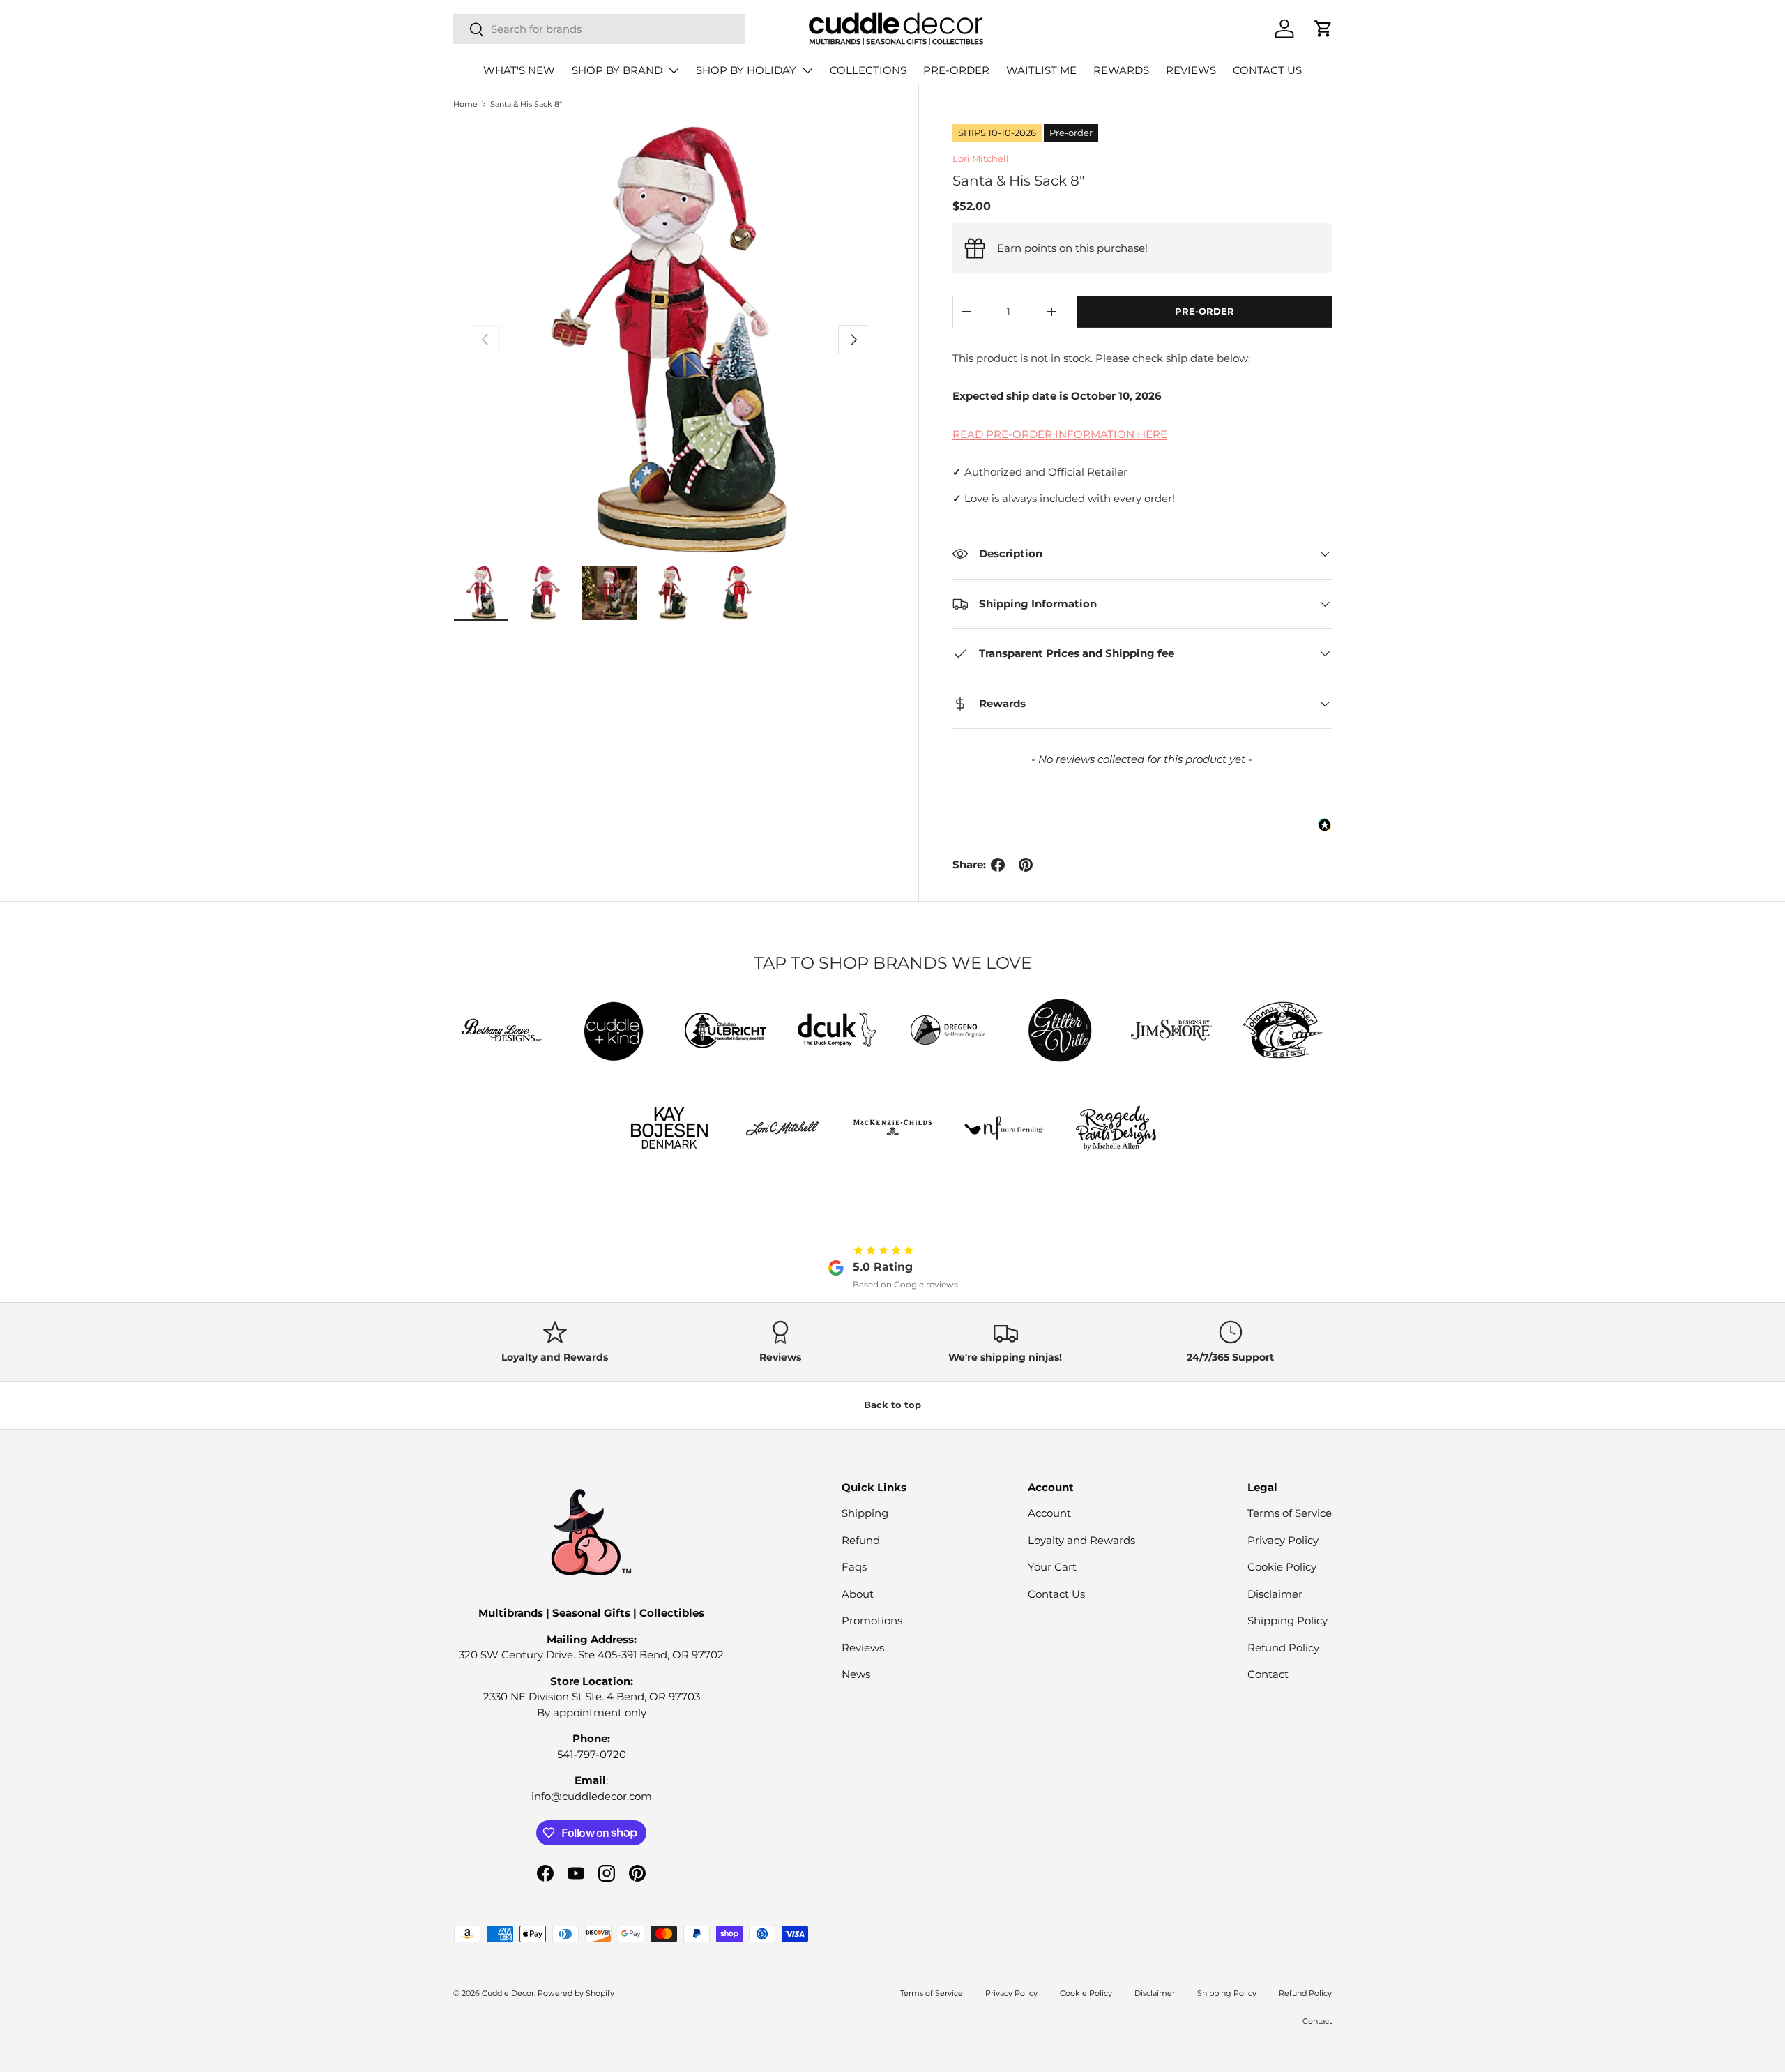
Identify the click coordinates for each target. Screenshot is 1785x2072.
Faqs (854, 1567)
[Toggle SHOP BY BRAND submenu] (674, 70)
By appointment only (592, 1712)
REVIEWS (1191, 70)
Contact (1268, 1674)
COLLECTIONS (868, 70)
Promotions (872, 1620)
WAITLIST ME (1041, 70)
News (856, 1674)
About (858, 1594)
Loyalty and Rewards (1081, 1540)
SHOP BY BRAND (617, 70)
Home (465, 104)
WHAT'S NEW (519, 70)
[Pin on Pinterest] (1026, 865)
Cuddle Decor (508, 1993)
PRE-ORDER (956, 70)
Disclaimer (1275, 1594)
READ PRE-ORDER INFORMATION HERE (1060, 434)
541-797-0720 (592, 1754)
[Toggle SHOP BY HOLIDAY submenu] (807, 70)
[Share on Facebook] (998, 865)
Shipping (865, 1513)
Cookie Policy (1282, 1567)
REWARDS (1121, 70)
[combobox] (599, 29)
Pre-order (1205, 311)
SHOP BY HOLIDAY (746, 70)
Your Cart (1052, 1567)
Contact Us (1056, 1594)
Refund (861, 1540)
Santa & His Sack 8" (526, 104)
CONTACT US (1267, 70)
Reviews (863, 1648)
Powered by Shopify (576, 1993)
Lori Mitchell (981, 158)
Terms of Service (1290, 1513)
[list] (669, 340)
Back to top (892, 1405)
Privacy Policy (1283, 1540)
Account (1049, 1513)
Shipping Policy (1288, 1620)
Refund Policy (1283, 1648)
